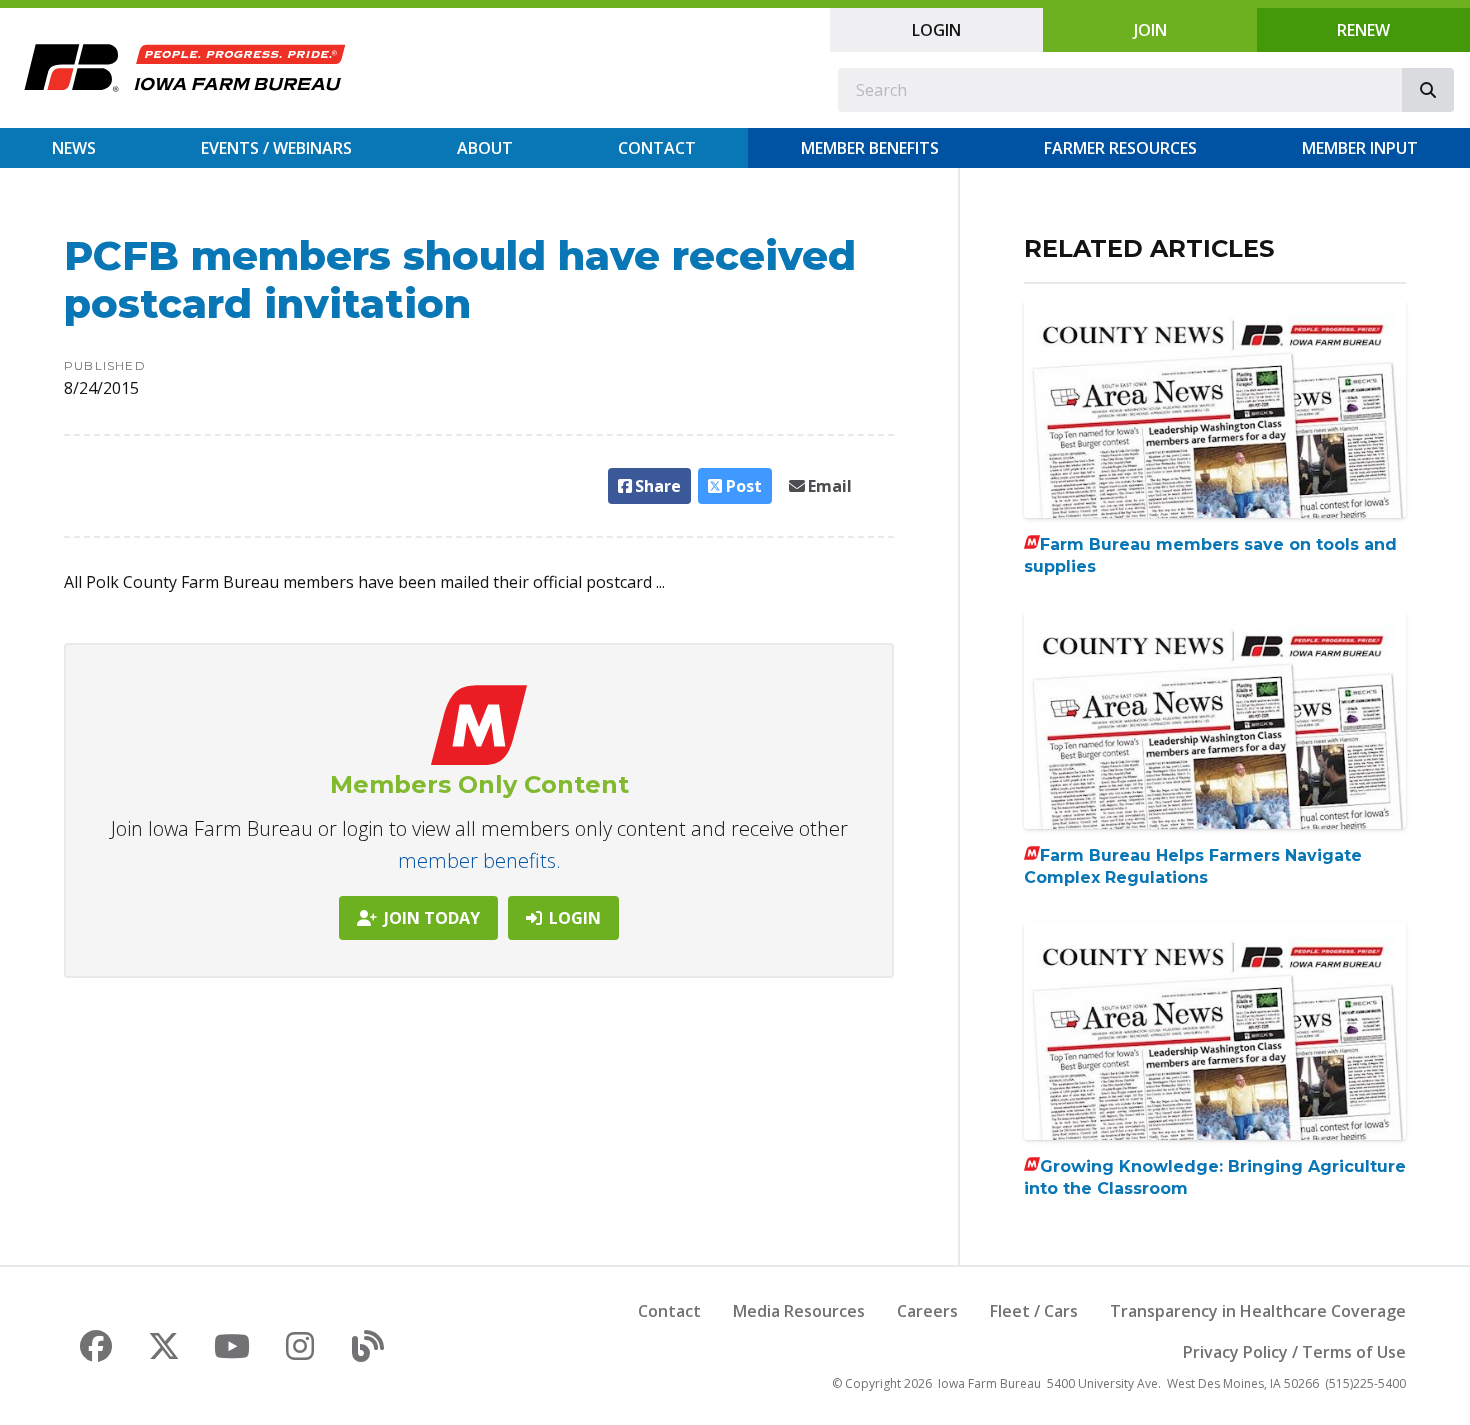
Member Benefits (870, 148)
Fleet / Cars (1034, 1311)
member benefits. (479, 860)
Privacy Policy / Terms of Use (1294, 1352)
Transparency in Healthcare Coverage (1258, 1311)
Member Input (1360, 148)
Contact (657, 148)
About (485, 148)
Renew (1363, 30)
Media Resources (799, 1311)
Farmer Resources (1120, 148)
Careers (927, 1311)
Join (1150, 30)
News (74, 148)
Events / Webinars (276, 148)
